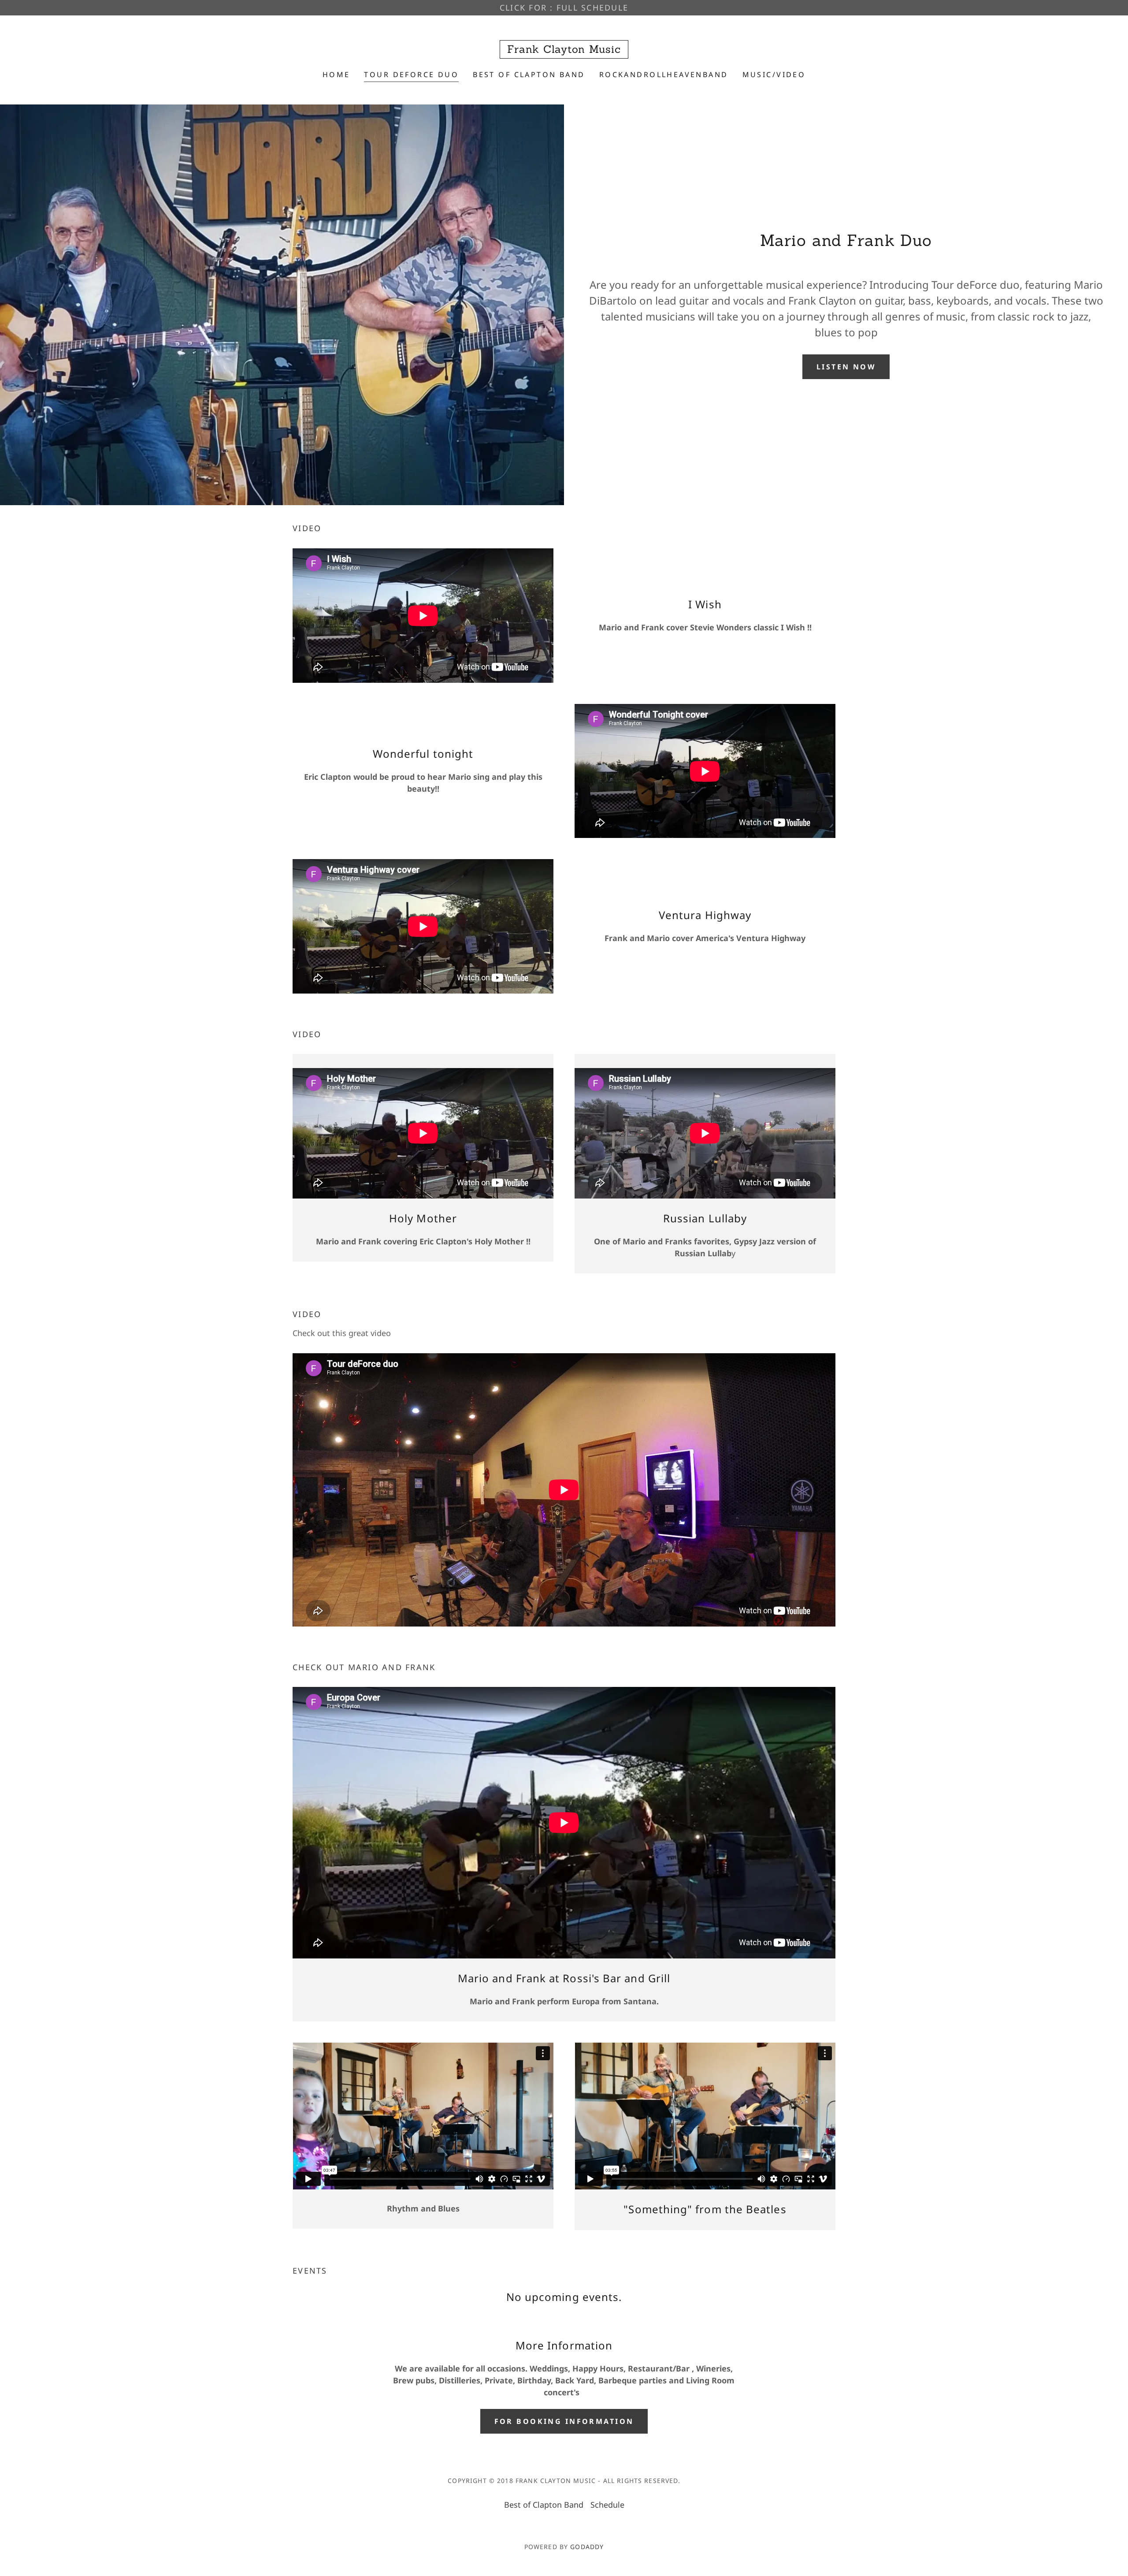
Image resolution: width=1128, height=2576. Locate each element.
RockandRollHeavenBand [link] (664, 74)
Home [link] (336, 74)
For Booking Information (564, 2421)
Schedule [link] (607, 2505)
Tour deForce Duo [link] (411, 74)
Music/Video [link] (774, 74)
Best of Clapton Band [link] (529, 74)
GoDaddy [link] (587, 2547)
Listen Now (846, 367)
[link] (564, 50)
